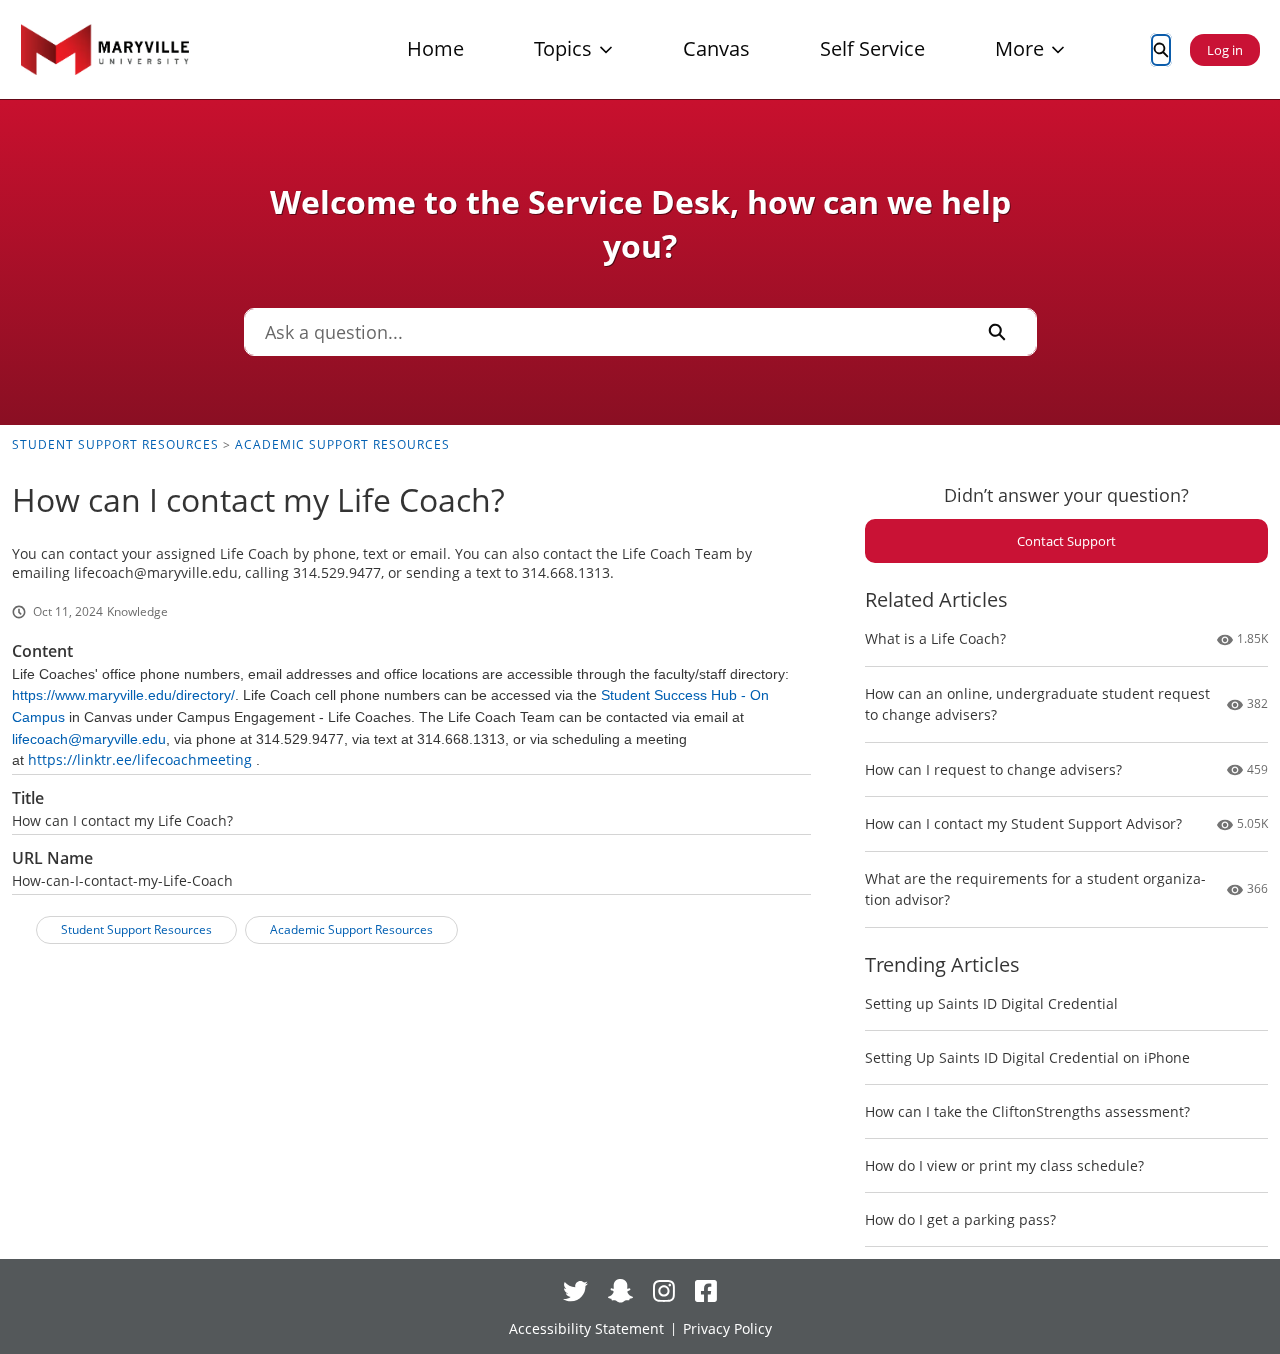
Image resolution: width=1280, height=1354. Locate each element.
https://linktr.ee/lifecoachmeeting (140, 759)
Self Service (872, 48)
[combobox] (602, 332)
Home (435, 48)
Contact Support (1066, 541)
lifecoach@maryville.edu (89, 739)
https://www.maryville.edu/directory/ (123, 695)
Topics (563, 48)
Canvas (716, 48)
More (1019, 48)
